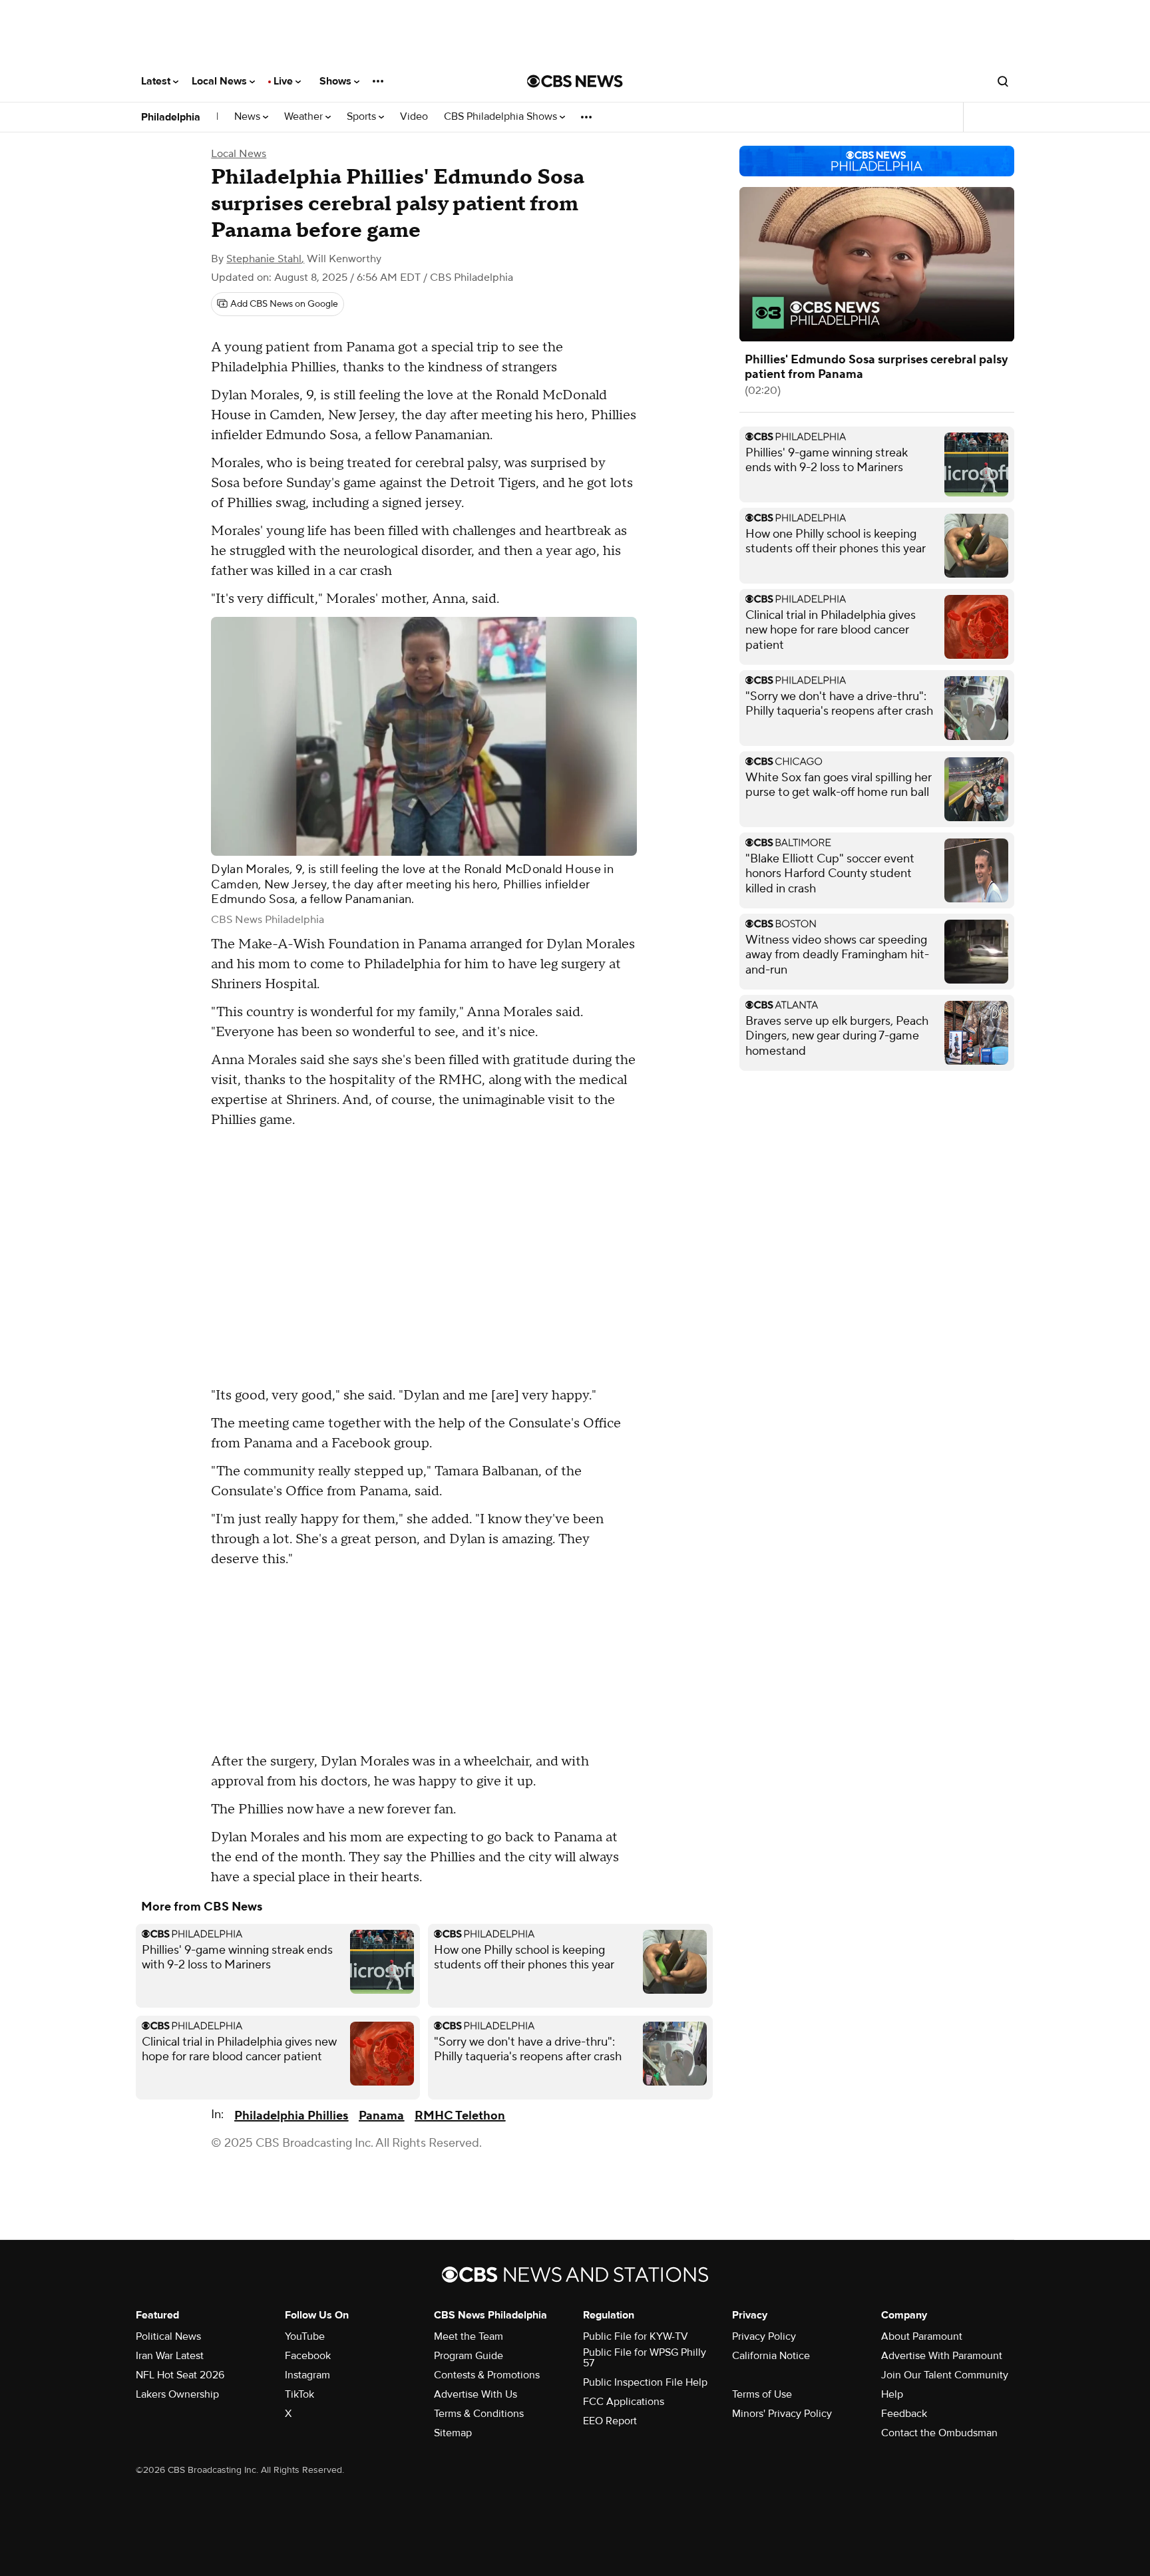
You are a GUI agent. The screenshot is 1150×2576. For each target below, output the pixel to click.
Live (285, 81)
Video (414, 117)
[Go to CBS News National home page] (575, 81)
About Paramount (922, 2336)
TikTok (299, 2394)
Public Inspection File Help (645, 2382)
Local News (221, 81)
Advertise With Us (476, 2394)
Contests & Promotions (487, 2375)
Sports (363, 117)
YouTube (305, 2336)
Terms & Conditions (479, 2414)
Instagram (307, 2375)
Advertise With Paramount (942, 2356)
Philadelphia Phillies (291, 2116)
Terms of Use (762, 2394)
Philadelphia (171, 117)
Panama (381, 2116)
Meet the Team (469, 2336)
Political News (168, 2336)
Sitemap (453, 2433)
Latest (157, 81)
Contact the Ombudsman (939, 2433)
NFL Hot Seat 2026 (180, 2375)
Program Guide (469, 2356)
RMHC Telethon (460, 2116)
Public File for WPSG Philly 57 (645, 2358)
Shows (337, 81)
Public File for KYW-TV (636, 2336)
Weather (305, 117)
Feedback (904, 2414)
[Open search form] (1003, 81)
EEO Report (610, 2421)
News (249, 117)
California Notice (771, 2356)
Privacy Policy (764, 2336)
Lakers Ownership (177, 2394)
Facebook (308, 2356)
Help (892, 2394)
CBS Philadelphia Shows (502, 117)
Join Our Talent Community (945, 2375)
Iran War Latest (170, 2356)
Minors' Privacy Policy (782, 2414)
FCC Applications (624, 2402)
